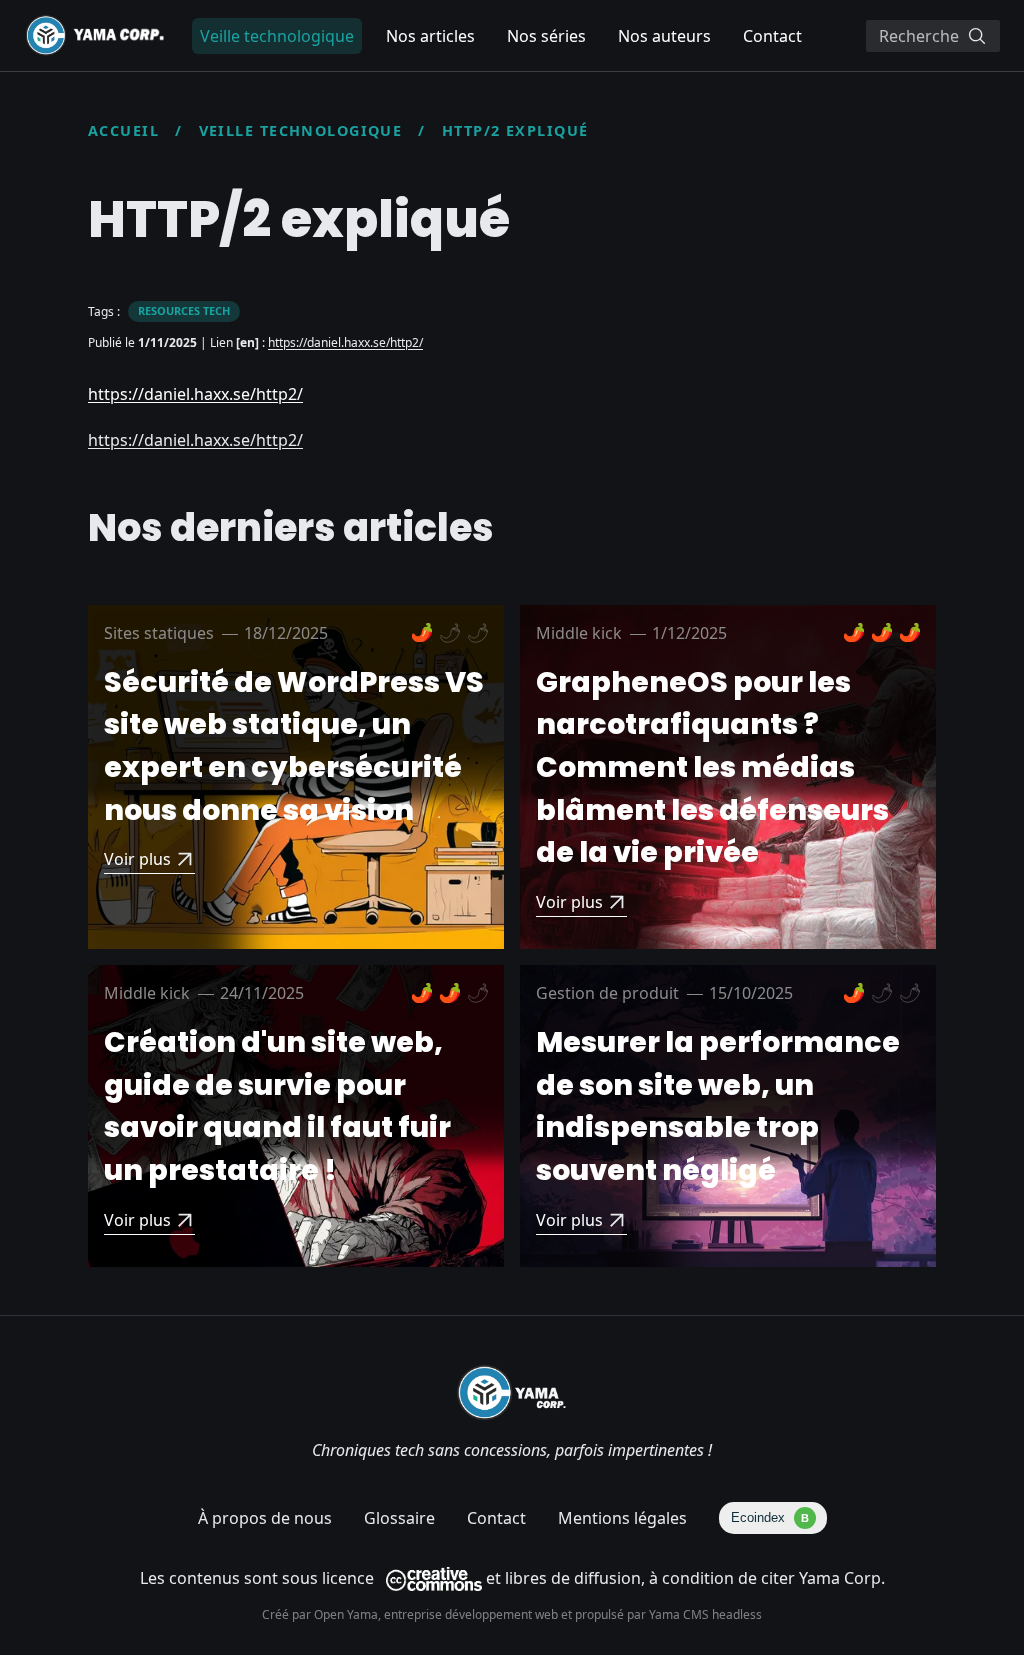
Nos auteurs (664, 36)
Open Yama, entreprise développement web (437, 1614)
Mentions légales (622, 1518)
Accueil (123, 130)
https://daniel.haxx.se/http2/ (345, 342)
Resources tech (184, 310)
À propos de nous (265, 1518)
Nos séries (546, 36)
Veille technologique (301, 130)
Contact (772, 36)
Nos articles (430, 36)
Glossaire (399, 1518)
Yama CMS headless (705, 1614)
